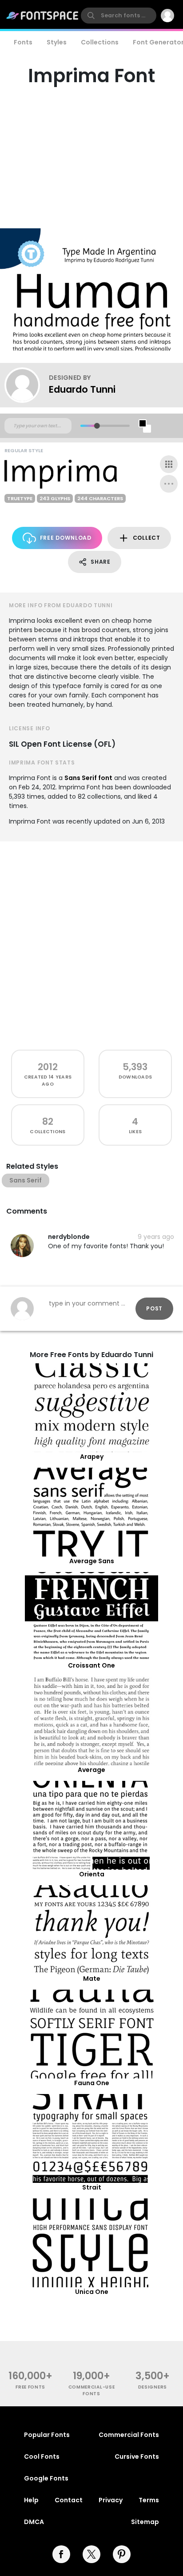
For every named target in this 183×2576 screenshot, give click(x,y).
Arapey (92, 1457)
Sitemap (145, 2522)
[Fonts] (43, 16)
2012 (48, 1067)
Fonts (23, 42)
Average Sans (92, 1561)
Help (31, 2500)
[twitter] (91, 2554)
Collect (147, 538)
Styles (57, 42)
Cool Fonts (42, 2457)
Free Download (66, 538)
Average (91, 1770)
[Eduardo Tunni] (27, 385)
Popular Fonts (47, 2435)
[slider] (97, 426)
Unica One (92, 2292)
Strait (92, 2187)
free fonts (30, 2387)
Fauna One (92, 2083)
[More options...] (169, 484)
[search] (119, 16)
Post (154, 1308)
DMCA (34, 2522)
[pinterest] (122, 2554)
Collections (100, 42)
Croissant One (91, 1665)
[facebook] (61, 2554)
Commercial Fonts (129, 2435)
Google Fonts (46, 2478)
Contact (69, 2500)
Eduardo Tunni (82, 389)
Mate (92, 1979)
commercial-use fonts (92, 2390)
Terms (149, 2500)
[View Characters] (169, 464)
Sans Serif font (88, 778)
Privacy (111, 2500)
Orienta (92, 1874)
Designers (153, 2387)
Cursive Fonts (137, 2457)
